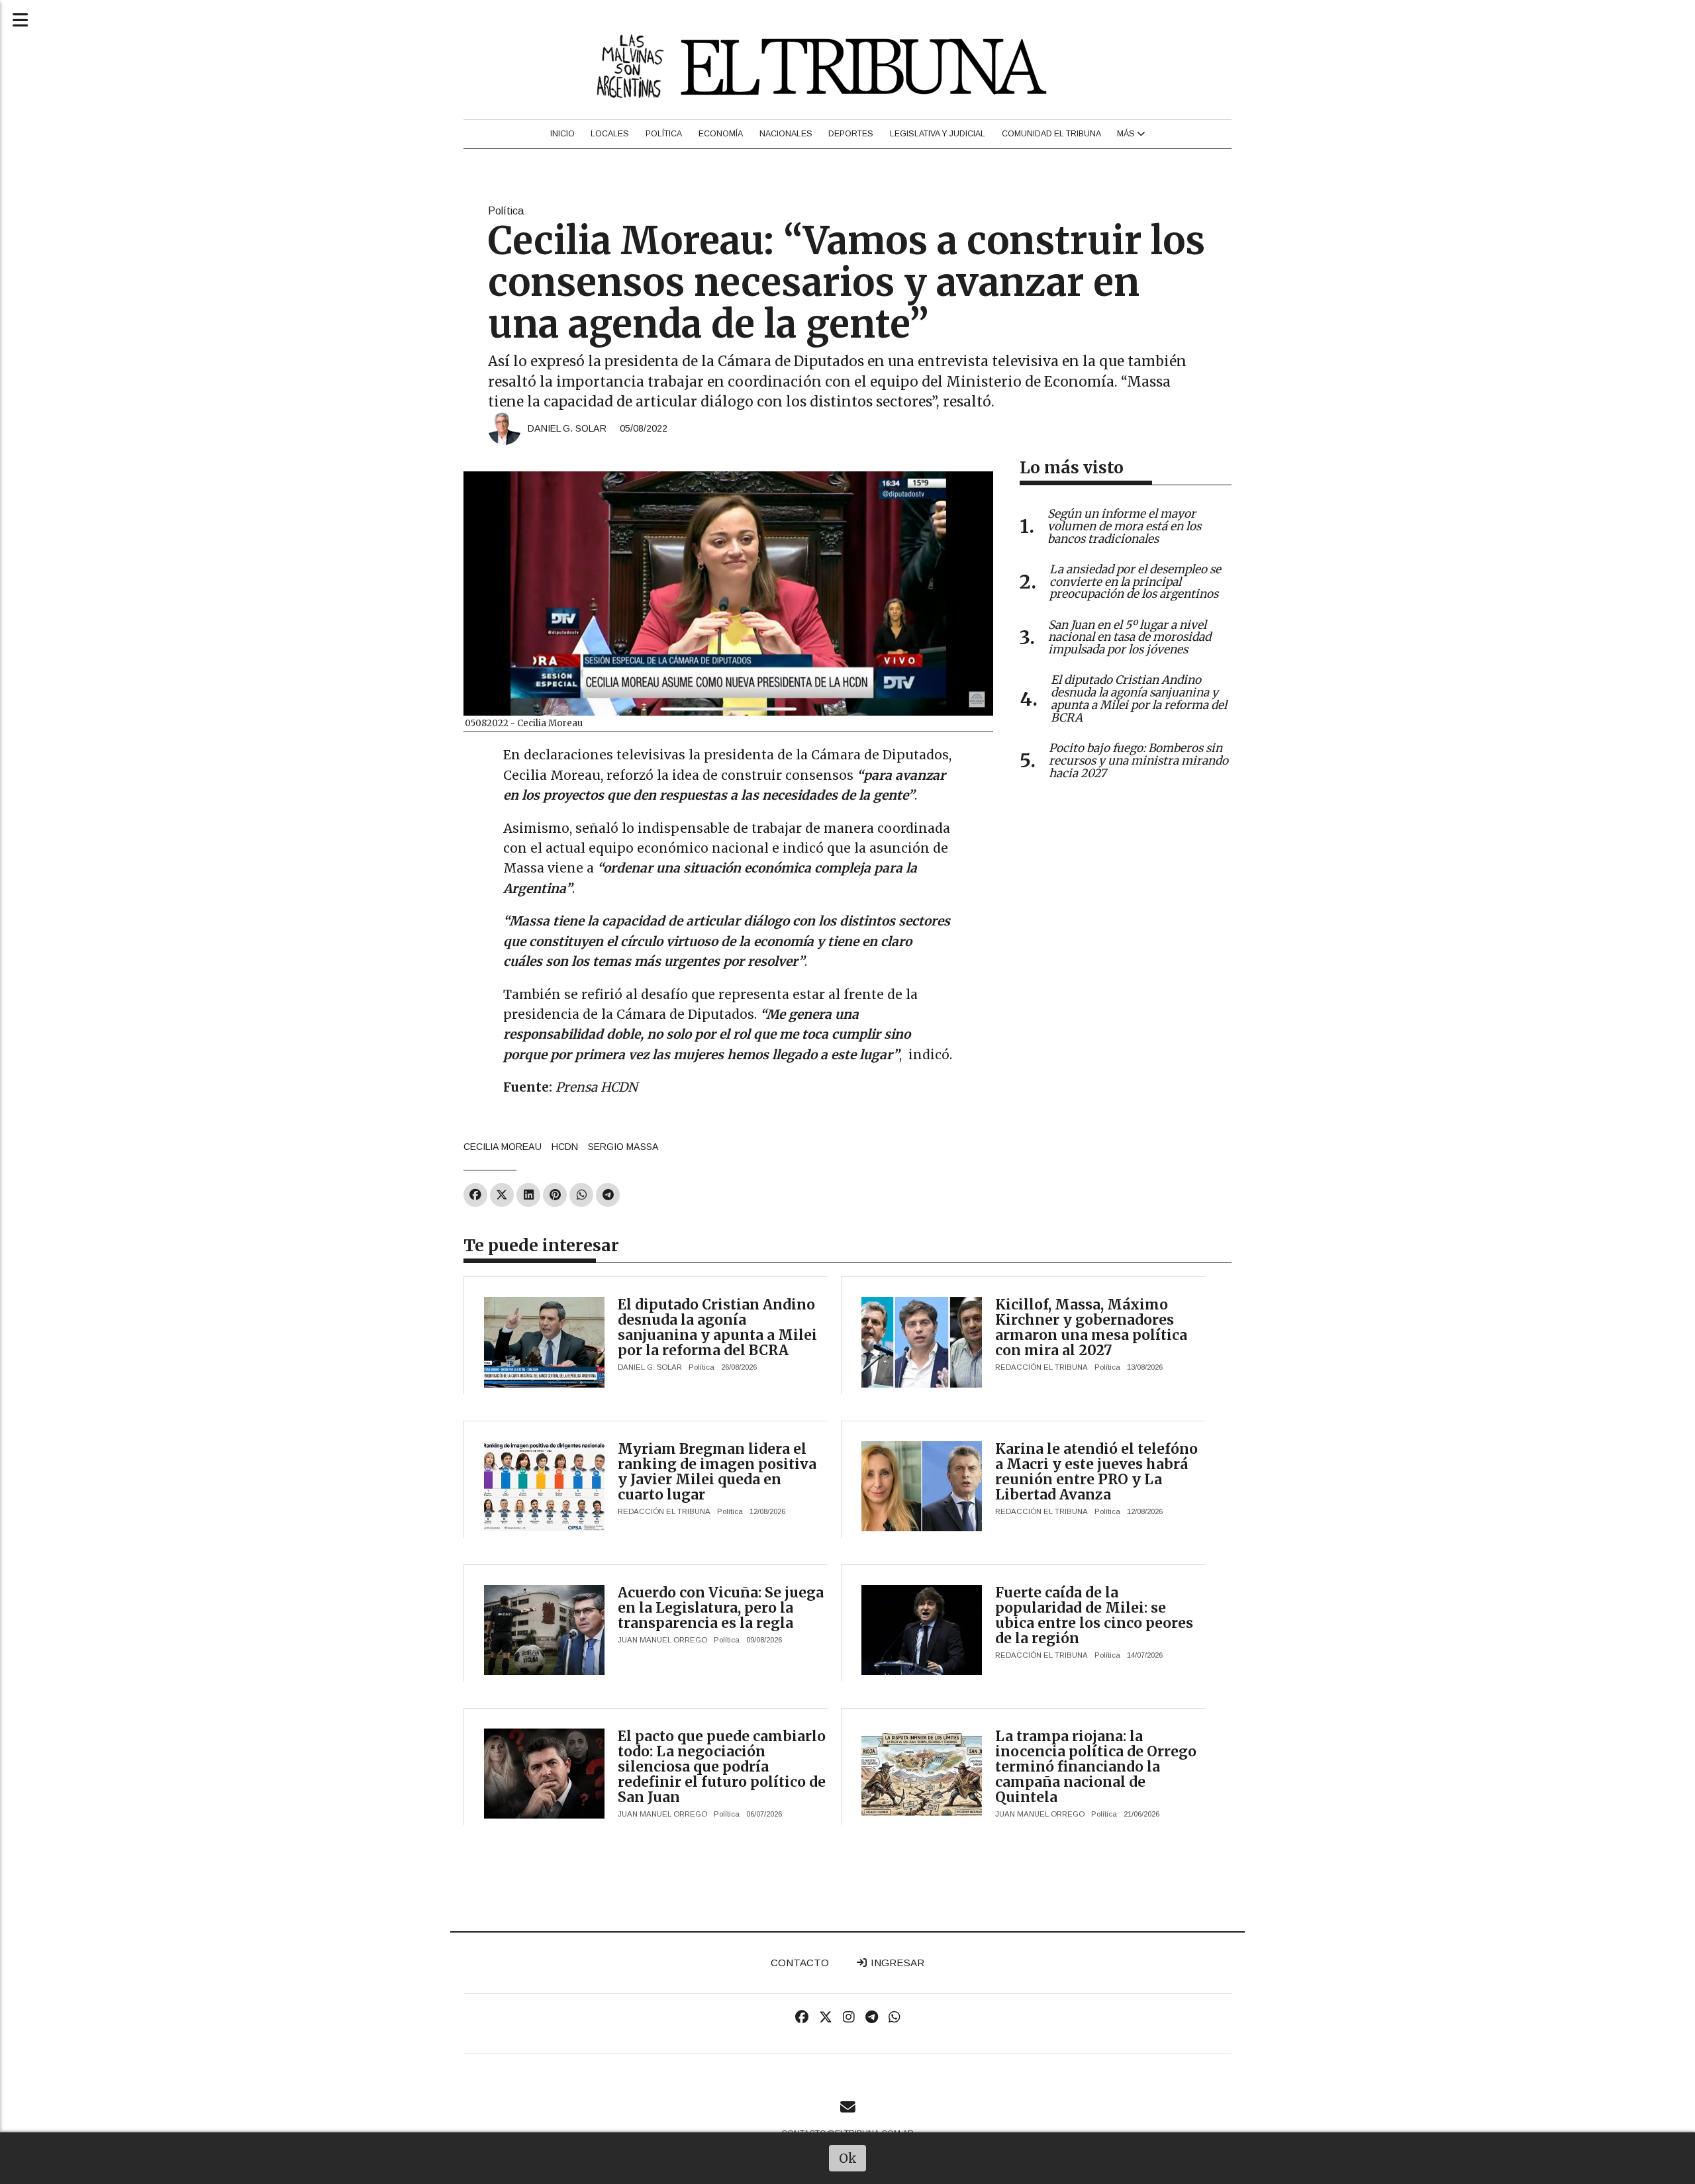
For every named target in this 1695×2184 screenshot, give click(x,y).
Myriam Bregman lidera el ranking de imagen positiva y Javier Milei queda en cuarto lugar (717, 1472)
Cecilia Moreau (503, 1147)
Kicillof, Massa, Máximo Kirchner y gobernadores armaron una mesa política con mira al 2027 (1091, 1327)
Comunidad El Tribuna (1051, 134)
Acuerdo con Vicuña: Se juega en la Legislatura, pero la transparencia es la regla (721, 1608)
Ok (848, 2158)
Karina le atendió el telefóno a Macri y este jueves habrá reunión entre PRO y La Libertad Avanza (1096, 1472)
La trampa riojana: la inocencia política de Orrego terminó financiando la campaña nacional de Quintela (1096, 1767)
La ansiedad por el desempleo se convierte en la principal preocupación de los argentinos (1135, 582)
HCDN (565, 1147)
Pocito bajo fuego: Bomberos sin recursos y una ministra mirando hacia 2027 (1138, 761)
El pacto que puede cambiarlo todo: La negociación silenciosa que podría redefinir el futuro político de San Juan (722, 1767)
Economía (721, 134)
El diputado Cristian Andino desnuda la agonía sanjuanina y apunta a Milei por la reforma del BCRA (717, 1327)
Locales (610, 134)
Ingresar (896, 1963)
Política (664, 134)
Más (1127, 134)
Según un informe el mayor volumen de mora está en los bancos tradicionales (1124, 526)
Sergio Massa (623, 1147)
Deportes (851, 134)
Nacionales (786, 134)
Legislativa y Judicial (938, 134)
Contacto (800, 1963)
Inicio (562, 134)
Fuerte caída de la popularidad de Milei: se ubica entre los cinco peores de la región (1094, 1615)
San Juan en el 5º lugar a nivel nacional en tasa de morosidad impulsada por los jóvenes (1130, 638)
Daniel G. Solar (567, 428)
